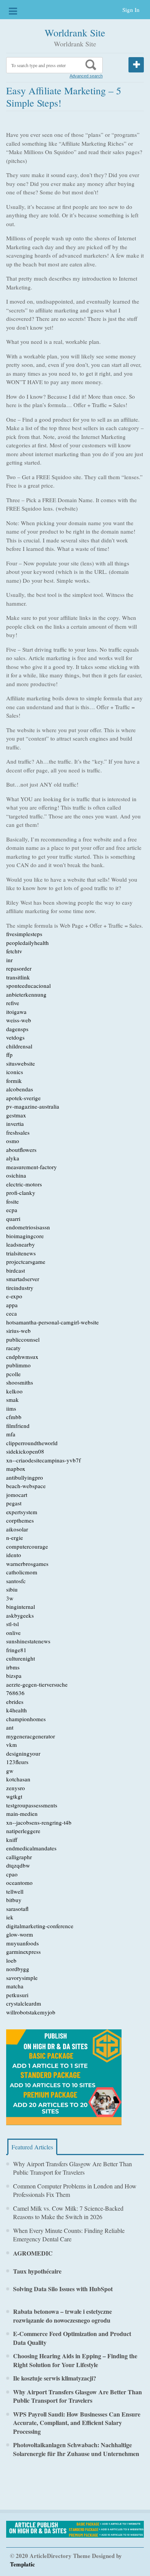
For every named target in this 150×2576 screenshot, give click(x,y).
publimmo (18, 1365)
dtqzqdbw (18, 1865)
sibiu (12, 1589)
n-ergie (15, 1538)
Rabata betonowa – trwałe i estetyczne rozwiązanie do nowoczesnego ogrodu (62, 2316)
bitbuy (14, 1900)
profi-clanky (21, 1193)
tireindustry (20, 1288)
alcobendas (20, 1089)
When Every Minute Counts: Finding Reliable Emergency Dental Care (69, 2235)
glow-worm (20, 1934)
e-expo (14, 1296)
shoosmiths (20, 1382)
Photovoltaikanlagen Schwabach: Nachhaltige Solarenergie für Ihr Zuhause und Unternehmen (76, 2449)
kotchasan (18, 1779)
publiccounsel (23, 1339)
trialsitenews (21, 1253)
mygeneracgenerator (31, 1736)
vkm (12, 1745)
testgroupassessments (32, 1805)
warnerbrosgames (27, 1564)
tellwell (15, 1891)
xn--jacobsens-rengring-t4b (39, 1822)
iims (11, 1408)
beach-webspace (26, 1486)
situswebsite (21, 1063)
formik (14, 1081)
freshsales (18, 1132)
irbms (13, 1667)
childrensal (19, 1046)
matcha (15, 1986)
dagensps (17, 1029)
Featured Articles (32, 2147)
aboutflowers (21, 1150)
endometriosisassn (28, 1227)
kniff (12, 1840)
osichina (16, 1175)
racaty (13, 1348)
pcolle (13, 1374)
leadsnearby (21, 1244)
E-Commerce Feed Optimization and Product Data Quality (72, 2338)
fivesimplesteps (24, 934)
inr (9, 960)
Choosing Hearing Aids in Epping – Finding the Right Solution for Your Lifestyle (75, 2360)
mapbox (16, 1469)
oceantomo (19, 1883)
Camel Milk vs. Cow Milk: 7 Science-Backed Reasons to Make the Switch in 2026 (68, 2213)
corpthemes (20, 1520)
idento (14, 1555)
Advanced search (86, 76)
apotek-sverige (23, 1098)
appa (12, 1305)
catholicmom (22, 1572)
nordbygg (18, 1969)
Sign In (131, 10)
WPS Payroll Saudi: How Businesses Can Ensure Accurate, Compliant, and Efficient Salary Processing (77, 2423)
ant (10, 1727)
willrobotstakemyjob (31, 2012)
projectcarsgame (26, 1262)
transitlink (18, 977)
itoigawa (16, 1012)
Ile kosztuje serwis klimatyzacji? (55, 2378)
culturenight (21, 1658)
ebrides (15, 1702)
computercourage (27, 1546)
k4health (17, 1710)
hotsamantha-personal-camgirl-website (52, 1322)
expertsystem (22, 1512)
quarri (13, 1219)
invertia (15, 1124)
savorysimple (22, 1978)
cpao (12, 1874)
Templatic (22, 2564)
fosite (12, 1201)
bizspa (14, 1676)
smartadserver (23, 1279)
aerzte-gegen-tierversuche (37, 1684)
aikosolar (17, 1529)
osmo (13, 1141)
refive (13, 1003)
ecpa (12, 1210)
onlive (13, 1633)
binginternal (21, 1607)
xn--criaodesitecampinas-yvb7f (43, 1460)
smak (12, 1400)
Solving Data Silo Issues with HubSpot (63, 2289)
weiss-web (19, 1020)
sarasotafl (17, 1909)
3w (10, 1598)
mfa (11, 1434)
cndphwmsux (22, 1357)
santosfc (16, 1581)
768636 (15, 1693)
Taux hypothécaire (37, 2271)
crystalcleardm (24, 2003)
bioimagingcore (25, 1236)
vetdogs (15, 1037)
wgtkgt (14, 1796)
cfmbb (14, 1417)
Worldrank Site (75, 33)
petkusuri (17, 1995)
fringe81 (16, 1650)
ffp (9, 1055)
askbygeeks (20, 1615)
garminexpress (23, 1952)
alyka (13, 1158)
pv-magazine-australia (33, 1106)
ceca (12, 1313)
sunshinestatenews (28, 1641)
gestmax (16, 1115)
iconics (15, 1072)
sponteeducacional (28, 986)
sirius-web (18, 1331)
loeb (11, 1960)
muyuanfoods (22, 1943)
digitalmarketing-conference (40, 1926)
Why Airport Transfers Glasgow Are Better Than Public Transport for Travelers (72, 2168)
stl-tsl (12, 1624)
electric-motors (24, 1184)
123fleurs (17, 1762)
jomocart (17, 1495)
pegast (14, 1503)
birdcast (16, 1270)
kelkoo (14, 1391)
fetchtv (14, 951)
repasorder (19, 968)
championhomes (26, 1719)
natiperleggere (23, 1831)
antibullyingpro (25, 1477)
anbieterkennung (26, 994)
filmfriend (18, 1426)
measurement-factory (32, 1167)
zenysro (16, 1788)
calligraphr (19, 1857)
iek (10, 1917)
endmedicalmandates (31, 1848)
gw (10, 1771)
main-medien (22, 1814)
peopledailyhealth (27, 943)
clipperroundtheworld (32, 1443)
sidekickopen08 (25, 1451)
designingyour (23, 1753)
